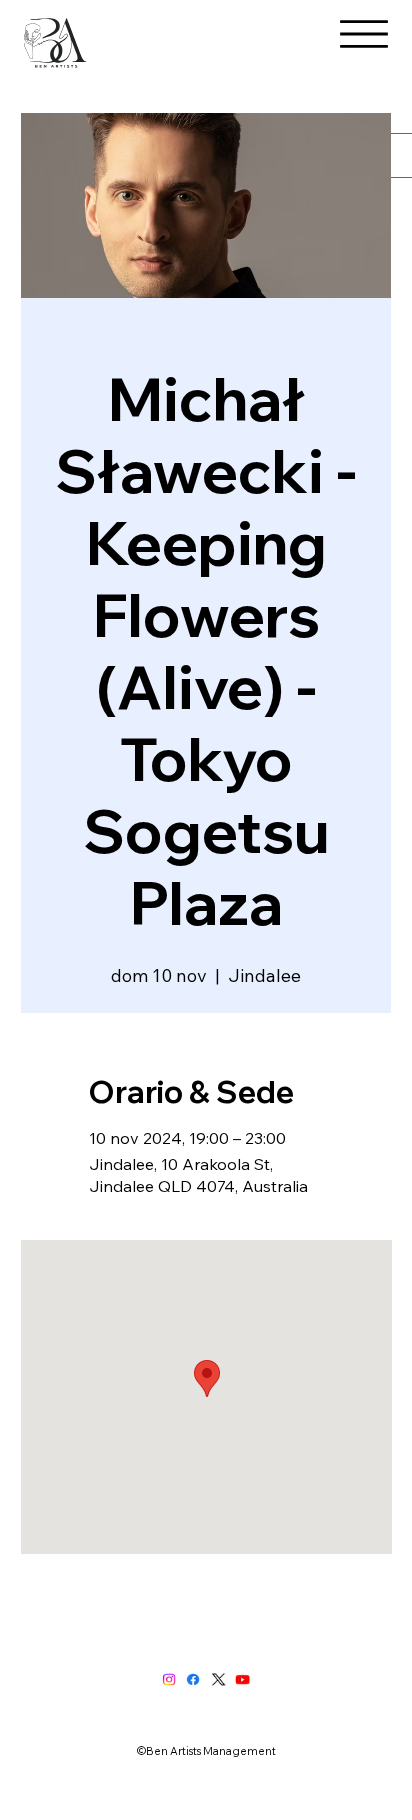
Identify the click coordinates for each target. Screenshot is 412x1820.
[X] (218, 1680)
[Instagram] (169, 1680)
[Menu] (364, 34)
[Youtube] (242, 1680)
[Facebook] (193, 1680)
